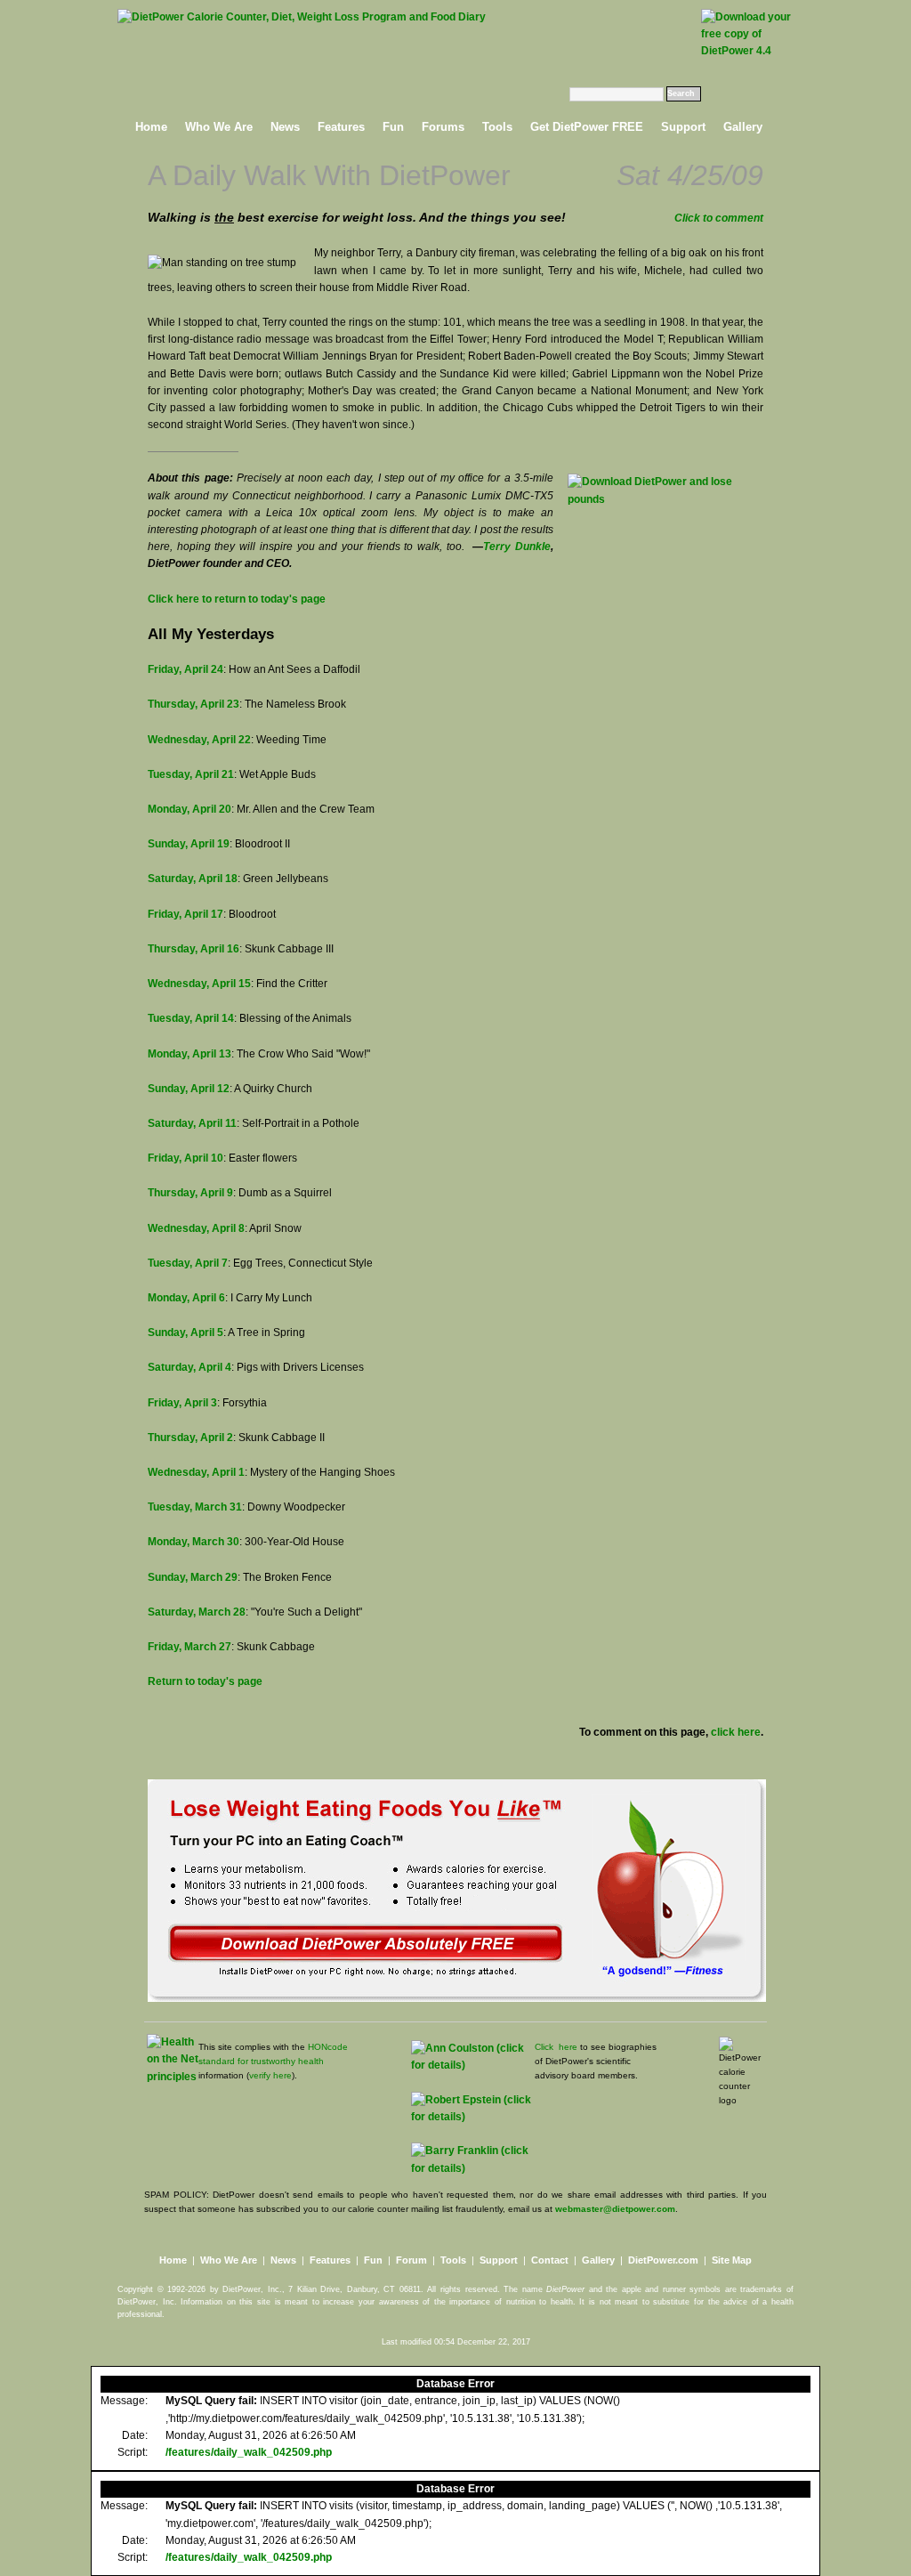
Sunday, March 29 (193, 1577)
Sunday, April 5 (185, 1333)
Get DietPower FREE (587, 127)
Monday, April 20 (189, 809)
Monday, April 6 (186, 1298)
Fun (393, 127)
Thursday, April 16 (193, 949)
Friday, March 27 (189, 1647)
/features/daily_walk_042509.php (249, 2452)
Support (683, 127)
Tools (497, 127)
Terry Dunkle (517, 547)
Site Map (732, 2260)
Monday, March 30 (193, 1542)
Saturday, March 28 (197, 1612)
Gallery (743, 127)
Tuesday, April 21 (191, 774)
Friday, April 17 (185, 914)
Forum (411, 2260)
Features (341, 127)
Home (151, 127)
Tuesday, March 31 (195, 1507)
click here (736, 1732)
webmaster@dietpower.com (615, 2209)
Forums (443, 127)
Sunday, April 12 (189, 1089)
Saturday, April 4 (189, 1367)
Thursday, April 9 (190, 1193)
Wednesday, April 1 (196, 1472)
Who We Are (219, 127)
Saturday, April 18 (193, 879)
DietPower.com (663, 2260)
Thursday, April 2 (190, 1438)
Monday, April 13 (189, 1054)
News (285, 127)
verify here (270, 2075)
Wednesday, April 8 (196, 1228)
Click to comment (719, 218)
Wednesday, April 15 (199, 984)
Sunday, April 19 (189, 844)
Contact (550, 2260)
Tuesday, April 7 (188, 1263)
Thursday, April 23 (193, 704)
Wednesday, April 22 (199, 740)
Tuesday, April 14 (191, 1018)
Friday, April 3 (182, 1403)
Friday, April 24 (185, 669)
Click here (556, 2047)
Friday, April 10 (185, 1158)
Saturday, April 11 (192, 1123)
